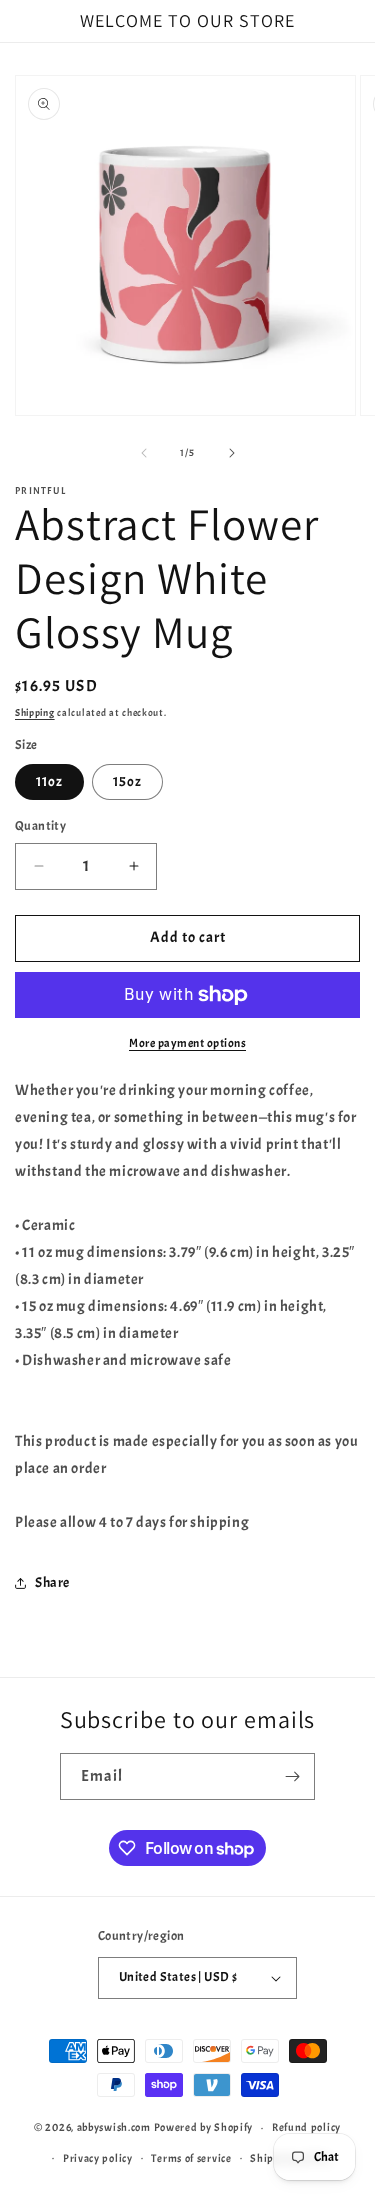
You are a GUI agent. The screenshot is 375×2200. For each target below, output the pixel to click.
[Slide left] (144, 453)
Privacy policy (98, 2158)
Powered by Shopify (204, 2127)
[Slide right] (232, 453)
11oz (49, 781)
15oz (127, 781)
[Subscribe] (292, 1776)
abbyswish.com (114, 2127)
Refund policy (306, 2127)
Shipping (35, 712)
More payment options (187, 1043)
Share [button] (52, 1582)
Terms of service (191, 2158)
